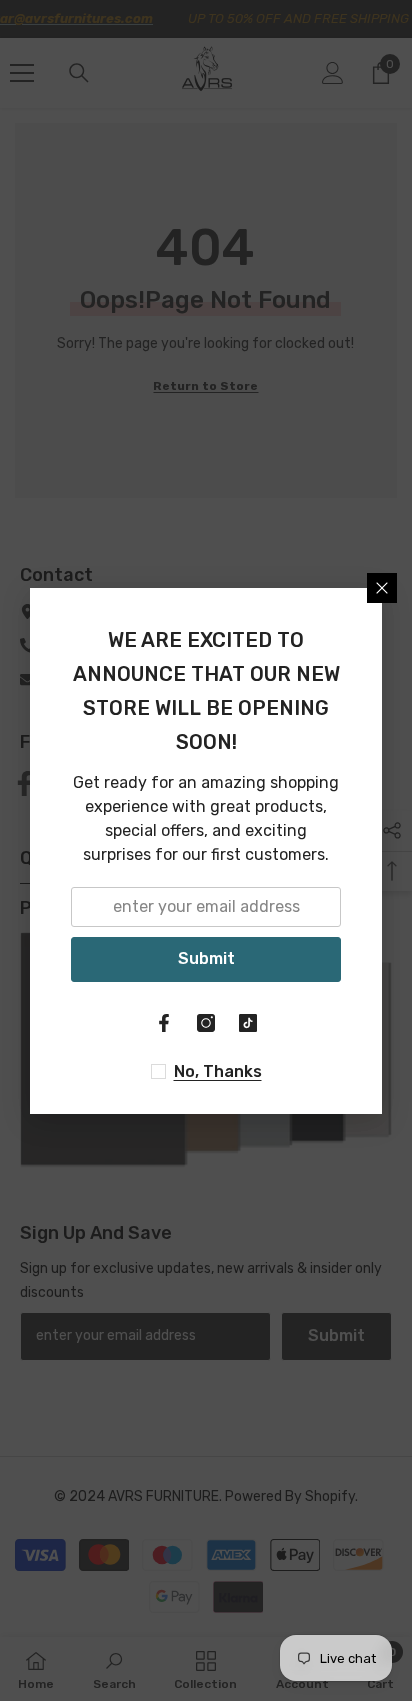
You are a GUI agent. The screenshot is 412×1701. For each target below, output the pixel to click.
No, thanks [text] (218, 1071)
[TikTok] (248, 1023)
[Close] (382, 588)
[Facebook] (164, 1023)
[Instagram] (206, 1023)
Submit (206, 958)
